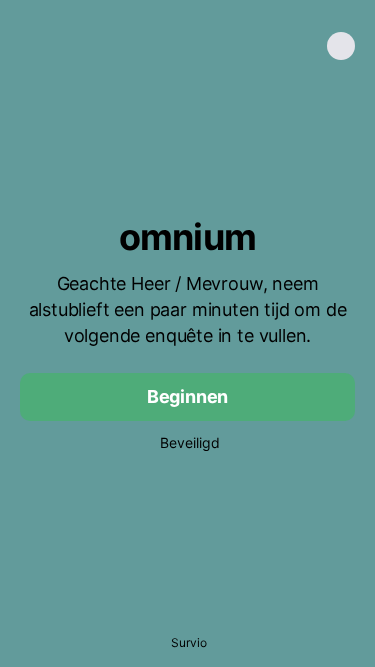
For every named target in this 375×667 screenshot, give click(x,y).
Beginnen (188, 396)
